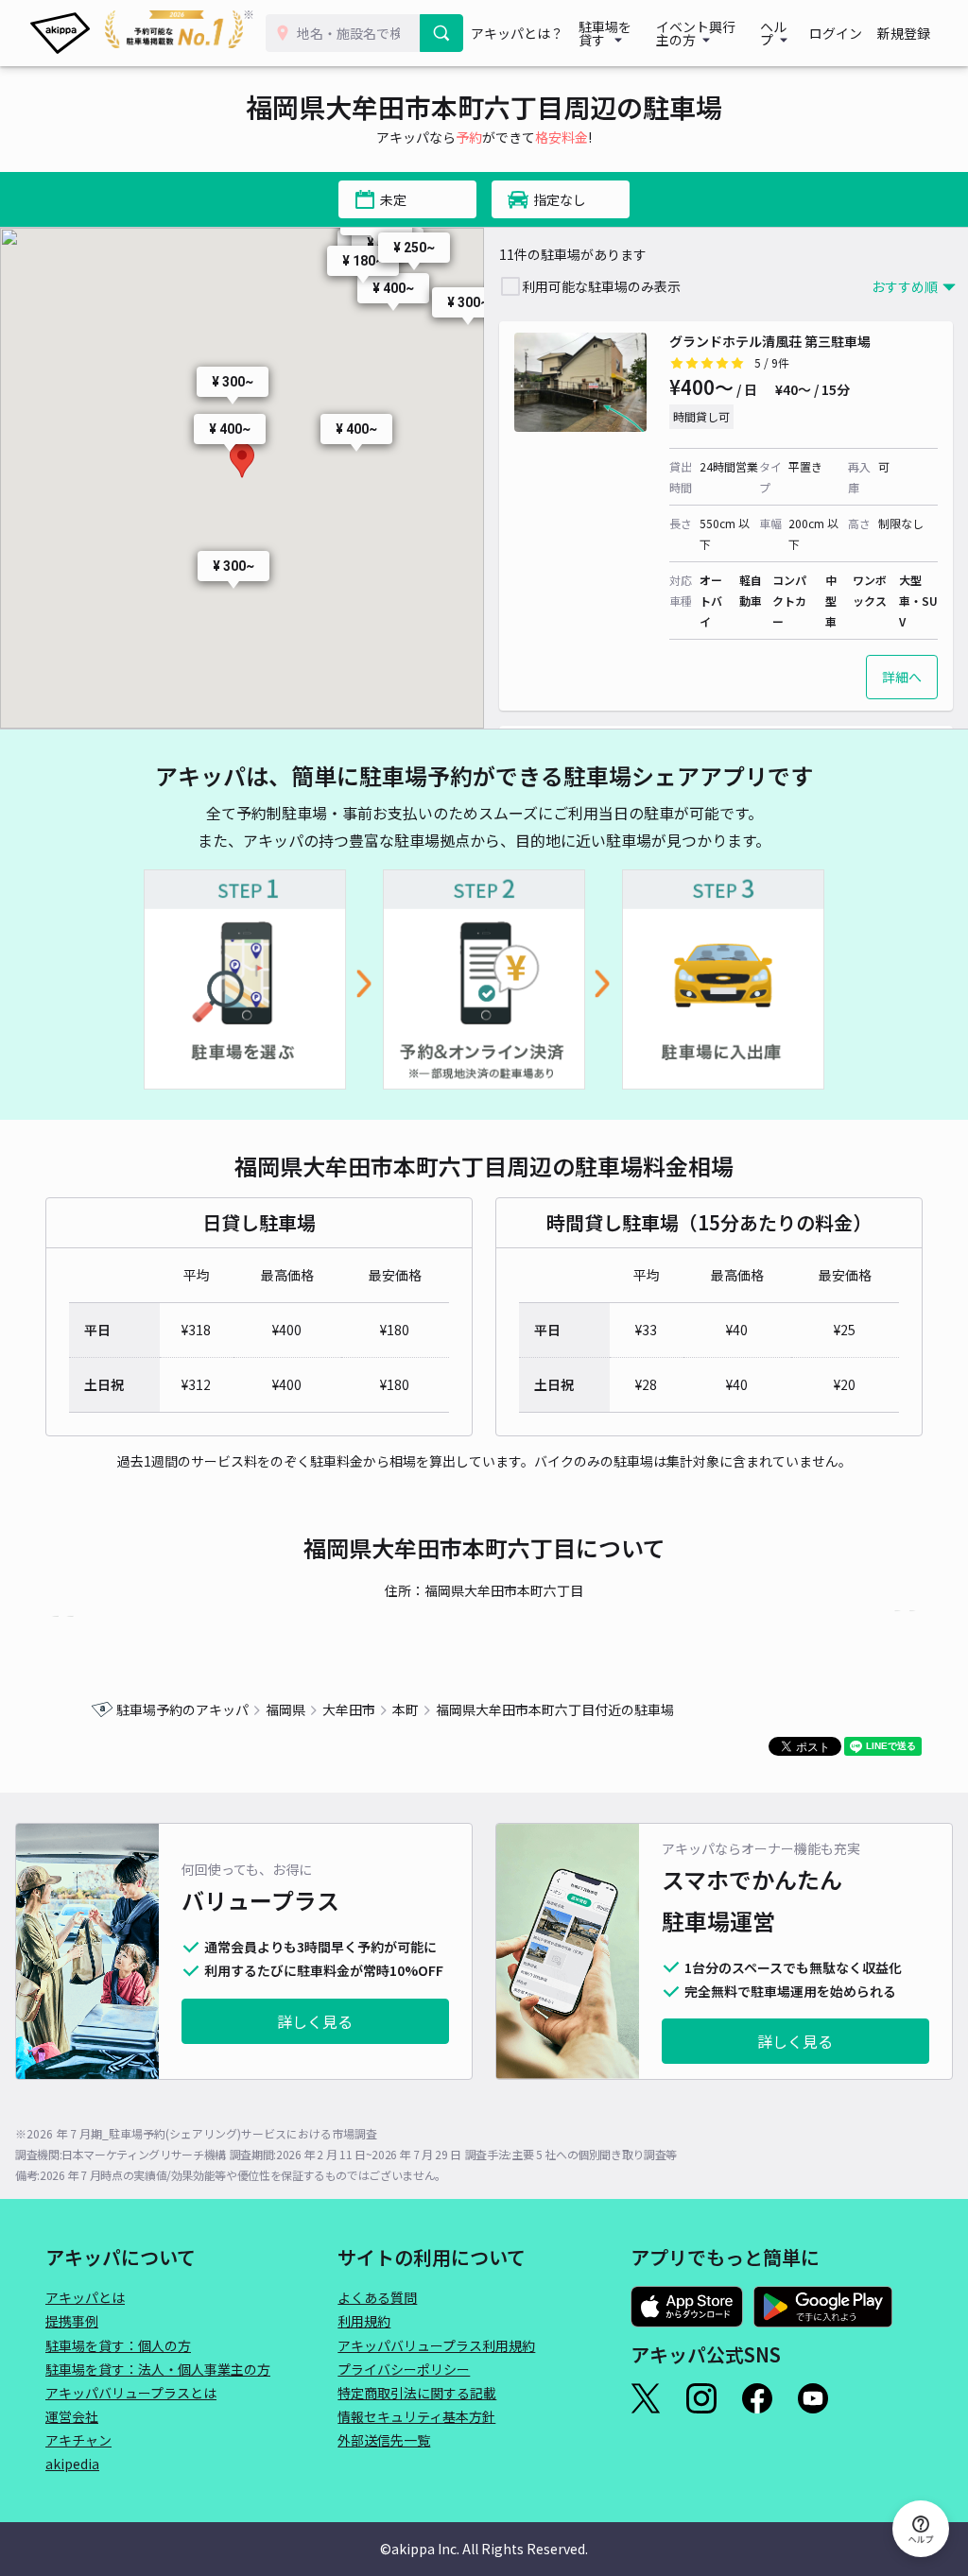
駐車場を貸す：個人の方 (118, 2345)
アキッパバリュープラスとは (131, 2393)
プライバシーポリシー (404, 2369)
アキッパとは (85, 2297)
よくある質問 (377, 2297)
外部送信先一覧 (384, 2440)
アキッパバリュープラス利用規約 (436, 2345)
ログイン (836, 33)
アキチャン (78, 2440)
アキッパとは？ (517, 33)
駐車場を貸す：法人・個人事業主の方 (158, 2369)
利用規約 (364, 2321)
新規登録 (904, 33)
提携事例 (72, 2321)
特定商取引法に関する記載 (417, 2393)
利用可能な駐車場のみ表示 (601, 286)
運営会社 (72, 2416)
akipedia (72, 2464)
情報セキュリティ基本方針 (416, 2416)
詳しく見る (315, 2021)
